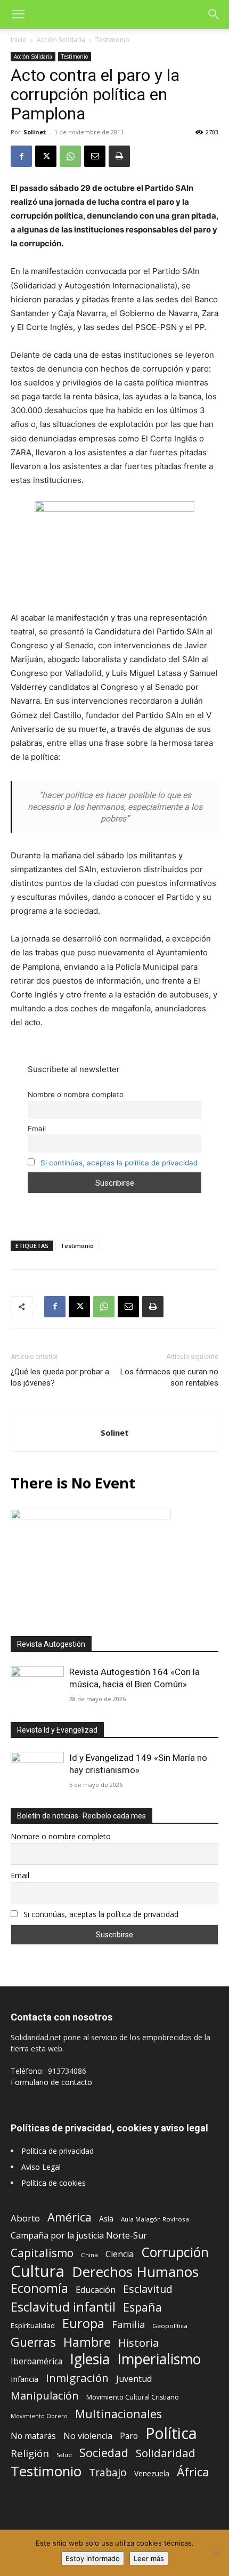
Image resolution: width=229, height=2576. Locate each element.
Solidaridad (166, 2453)
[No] (216, 2553)
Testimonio (112, 40)
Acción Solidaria (61, 40)
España (142, 2307)
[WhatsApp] (70, 156)
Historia (138, 2343)
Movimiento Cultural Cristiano (133, 2397)
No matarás (33, 2436)
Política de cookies (54, 2183)
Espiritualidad (33, 2325)
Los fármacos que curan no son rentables (169, 1377)
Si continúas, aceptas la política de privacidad (119, 1163)
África (193, 2472)
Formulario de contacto (51, 2082)
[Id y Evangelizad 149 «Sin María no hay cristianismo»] (37, 1771)
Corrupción (175, 2252)
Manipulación (45, 2396)
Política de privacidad (58, 2151)
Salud (64, 2455)
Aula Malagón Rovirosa (155, 2219)
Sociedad (104, 2453)
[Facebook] (21, 156)
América (69, 2217)
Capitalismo (42, 2253)
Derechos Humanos (135, 2272)
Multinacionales (118, 2414)
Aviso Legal (41, 2167)
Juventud (134, 2379)
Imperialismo (159, 2359)
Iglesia (90, 2359)
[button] (18, 14)
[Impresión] (119, 156)
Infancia (24, 2379)
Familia (128, 2325)
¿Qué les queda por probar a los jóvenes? (60, 1377)
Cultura (38, 2271)
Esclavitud (148, 2289)
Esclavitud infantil (63, 2307)
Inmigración (77, 2378)
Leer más (149, 2558)
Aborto (25, 2218)
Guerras (33, 2342)
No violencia (88, 2436)
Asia (106, 2219)
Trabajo (108, 2473)
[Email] (95, 156)
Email (37, 1129)
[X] (46, 156)
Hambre (87, 2342)
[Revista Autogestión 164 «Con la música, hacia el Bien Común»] (37, 1685)
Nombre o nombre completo (76, 1094)
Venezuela (152, 2473)
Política (171, 2433)
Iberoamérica (36, 2361)
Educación (96, 2290)
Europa (83, 2324)
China (89, 2255)
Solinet (35, 132)
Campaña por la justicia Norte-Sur (79, 2236)
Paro (129, 2436)
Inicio (19, 40)
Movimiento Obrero (39, 2416)
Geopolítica (170, 2326)
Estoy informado (93, 2558)
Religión (30, 2453)
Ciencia (120, 2254)
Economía (39, 2288)
